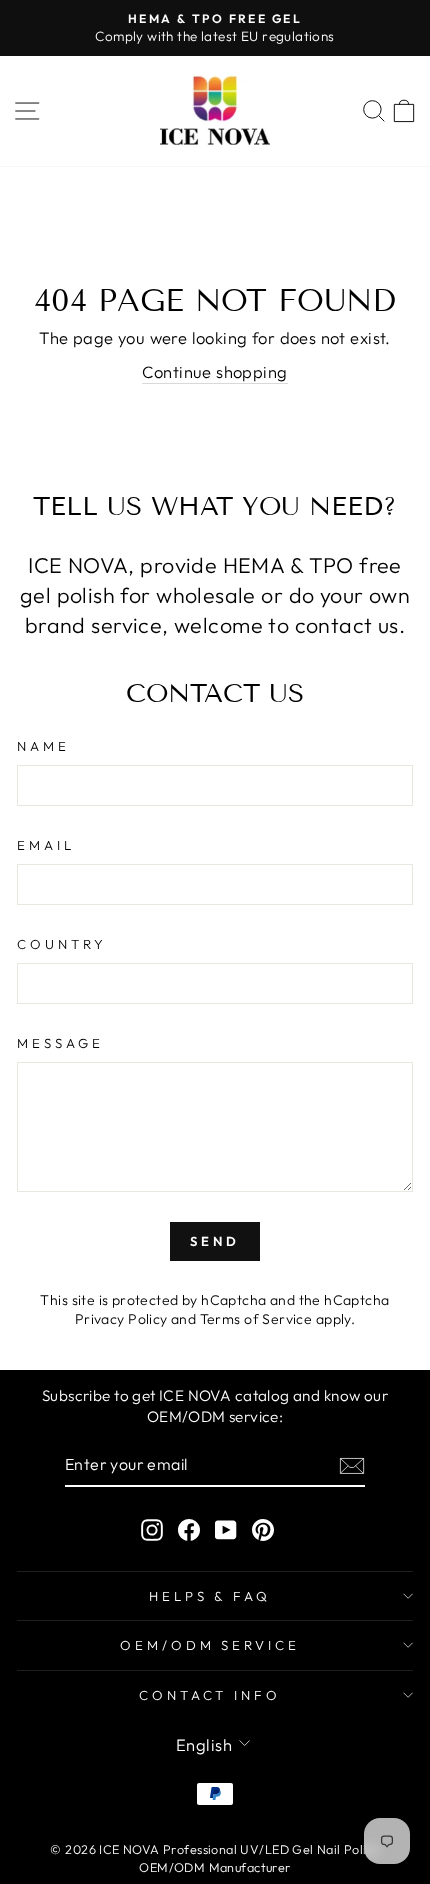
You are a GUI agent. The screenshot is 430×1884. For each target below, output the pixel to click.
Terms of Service (256, 1319)
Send (215, 1241)
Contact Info (210, 1695)
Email (46, 845)
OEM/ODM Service (210, 1645)
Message (60, 1043)
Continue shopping (214, 371)
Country (62, 944)
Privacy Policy (121, 1319)
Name (43, 746)
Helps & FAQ (210, 1596)
